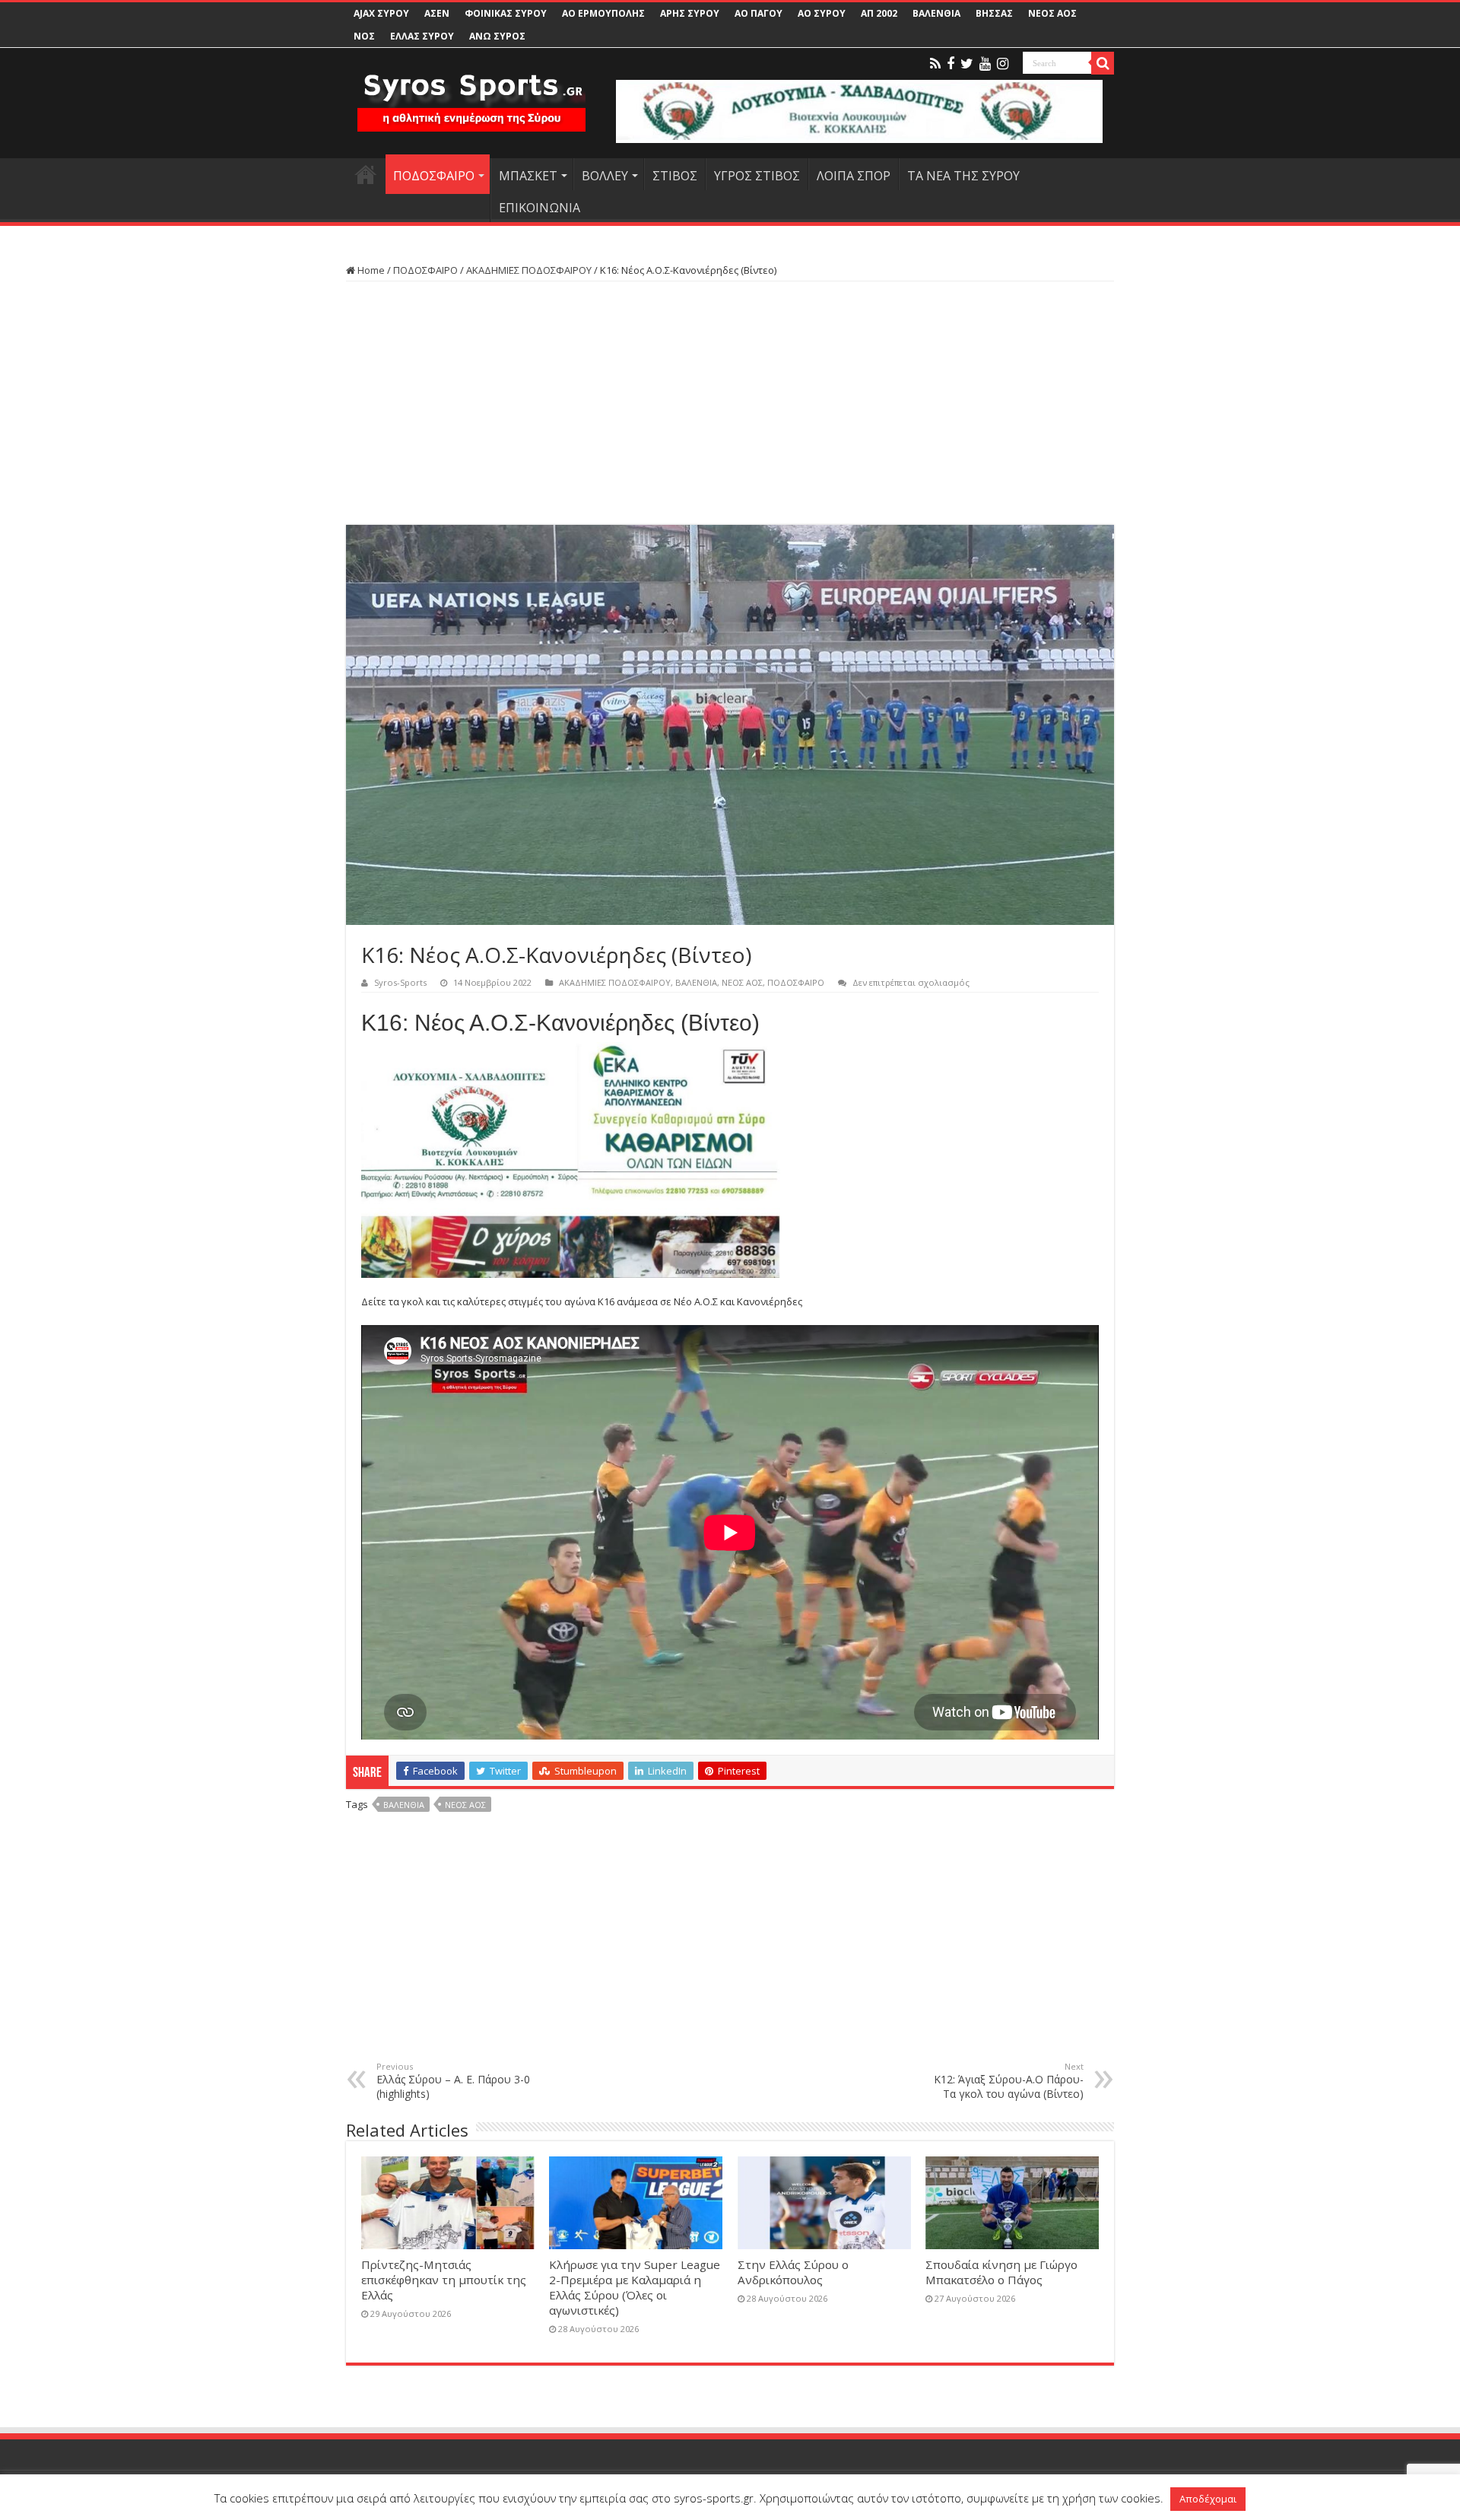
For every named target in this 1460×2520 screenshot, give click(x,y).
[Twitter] (967, 64)
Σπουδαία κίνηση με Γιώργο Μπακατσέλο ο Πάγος (1001, 2272)
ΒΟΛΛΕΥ (605, 176)
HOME (366, 174)
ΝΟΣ (364, 36)
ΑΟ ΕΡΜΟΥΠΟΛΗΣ (603, 13)
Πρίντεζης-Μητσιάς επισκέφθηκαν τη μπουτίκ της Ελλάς (444, 2280)
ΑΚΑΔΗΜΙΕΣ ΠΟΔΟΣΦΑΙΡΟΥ (529, 270)
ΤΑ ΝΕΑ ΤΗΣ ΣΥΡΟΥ (963, 176)
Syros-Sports (400, 982)
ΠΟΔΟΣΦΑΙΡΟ (434, 176)
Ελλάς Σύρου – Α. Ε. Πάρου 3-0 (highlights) (453, 2081)
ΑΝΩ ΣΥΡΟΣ (497, 36)
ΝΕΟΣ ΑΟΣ (1052, 13)
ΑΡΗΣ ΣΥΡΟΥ (690, 13)
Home (370, 270)
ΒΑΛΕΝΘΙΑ (936, 13)
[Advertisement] (730, 403)
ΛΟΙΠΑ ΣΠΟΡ (854, 176)
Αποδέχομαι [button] (1208, 2499)
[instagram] (1003, 64)
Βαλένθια (404, 1805)
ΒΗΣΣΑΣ (994, 13)
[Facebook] (951, 64)
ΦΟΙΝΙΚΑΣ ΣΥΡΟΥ (506, 13)
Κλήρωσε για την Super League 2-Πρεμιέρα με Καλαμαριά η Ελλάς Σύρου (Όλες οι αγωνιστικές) (635, 2287)
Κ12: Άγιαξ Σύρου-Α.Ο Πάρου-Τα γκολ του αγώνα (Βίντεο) (1009, 2081)
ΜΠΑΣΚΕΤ (528, 176)
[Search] (1103, 63)
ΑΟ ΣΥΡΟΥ (822, 13)
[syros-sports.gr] (471, 93)
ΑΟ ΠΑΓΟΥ (759, 13)
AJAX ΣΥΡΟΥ (381, 13)
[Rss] (935, 64)
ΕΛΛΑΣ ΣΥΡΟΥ (422, 36)
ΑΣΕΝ (437, 13)
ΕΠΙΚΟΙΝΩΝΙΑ (540, 208)
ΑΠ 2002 (879, 13)
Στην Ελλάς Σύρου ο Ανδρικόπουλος (793, 2272)
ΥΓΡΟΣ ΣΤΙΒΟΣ (757, 176)
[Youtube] (985, 64)
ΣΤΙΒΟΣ (675, 176)
